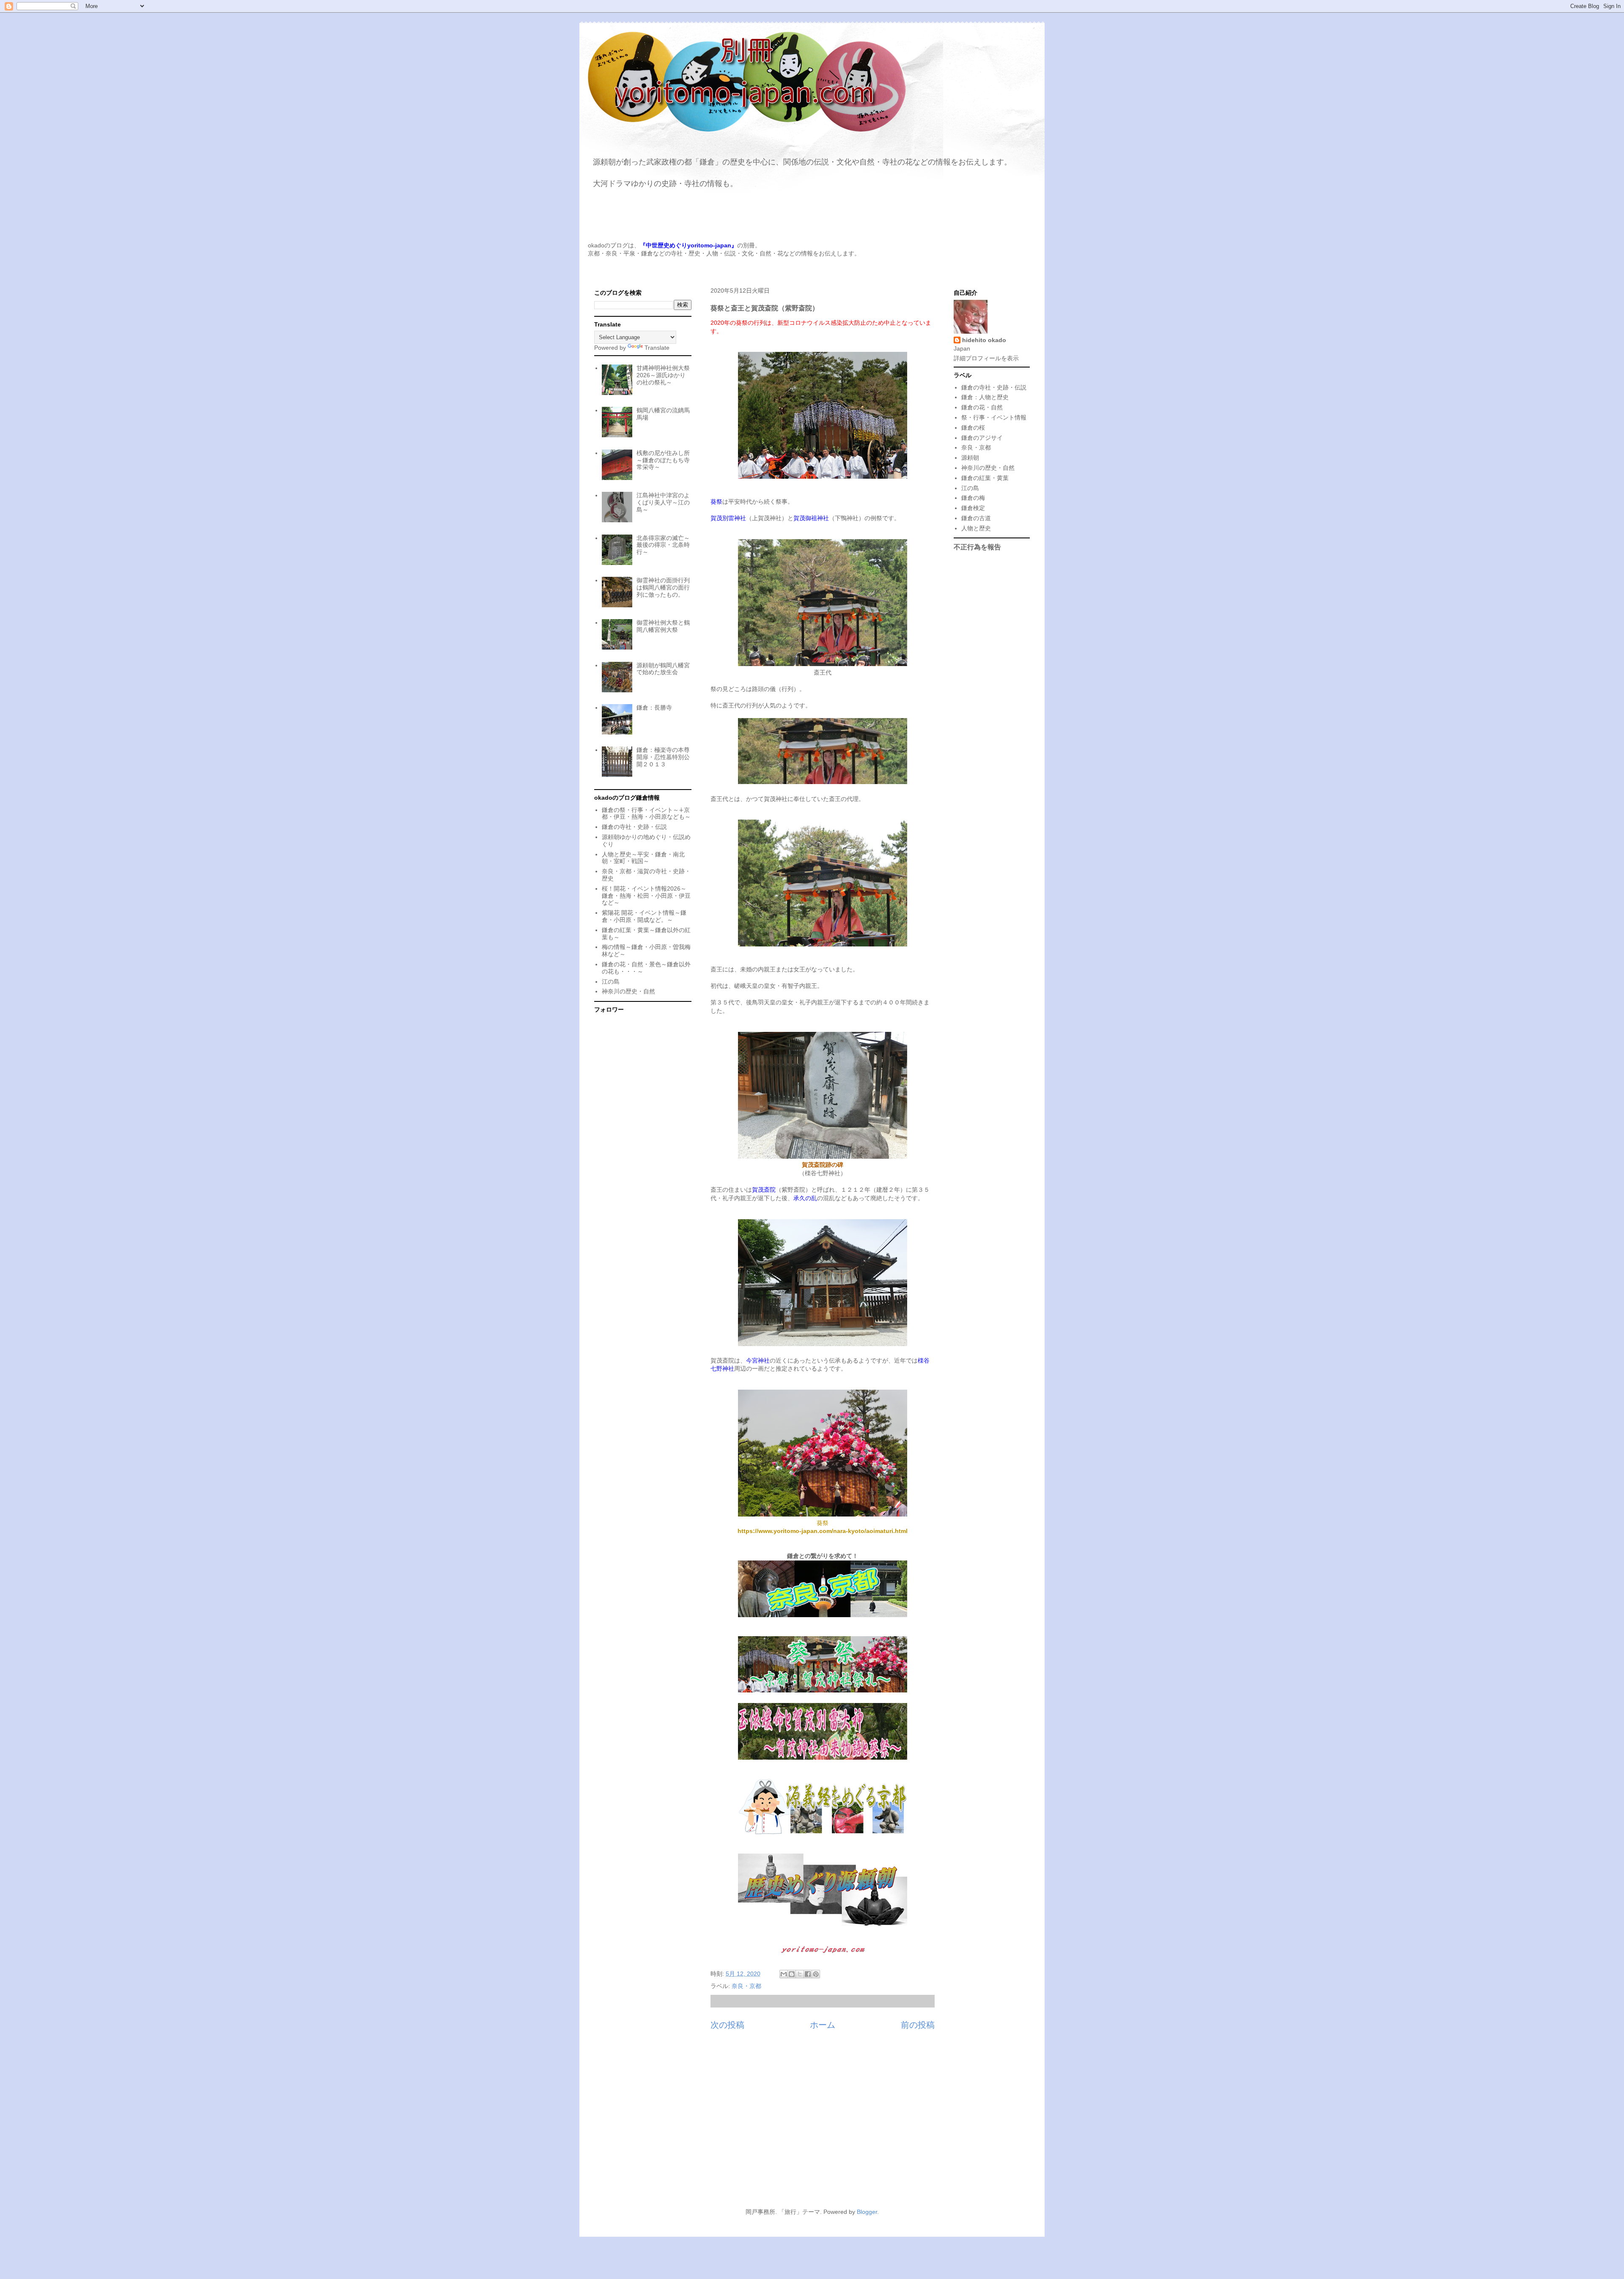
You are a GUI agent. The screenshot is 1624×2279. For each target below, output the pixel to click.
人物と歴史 (976, 528)
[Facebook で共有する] (808, 1974)
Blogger (867, 2212)
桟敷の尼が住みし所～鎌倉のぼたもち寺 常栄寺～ (663, 460)
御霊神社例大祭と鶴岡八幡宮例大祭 (663, 626)
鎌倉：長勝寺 (654, 708)
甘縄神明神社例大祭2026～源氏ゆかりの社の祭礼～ (663, 375)
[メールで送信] (784, 1974)
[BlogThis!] (792, 1974)
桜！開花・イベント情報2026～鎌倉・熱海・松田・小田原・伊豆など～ (646, 896)
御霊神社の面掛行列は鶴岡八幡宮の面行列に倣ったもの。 (663, 587)
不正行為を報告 (977, 547)
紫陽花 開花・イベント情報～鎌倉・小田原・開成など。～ (644, 916)
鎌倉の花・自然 (982, 407)
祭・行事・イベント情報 (994, 417)
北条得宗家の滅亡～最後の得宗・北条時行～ (663, 545)
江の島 (611, 982)
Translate (657, 348)
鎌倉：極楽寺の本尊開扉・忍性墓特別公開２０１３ (663, 757)
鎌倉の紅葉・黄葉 (985, 478)
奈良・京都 (746, 1986)
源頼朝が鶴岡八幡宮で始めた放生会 (663, 669)
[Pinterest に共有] (816, 1974)
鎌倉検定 (973, 508)
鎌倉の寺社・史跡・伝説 (634, 827)
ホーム (823, 2025)
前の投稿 (918, 2025)
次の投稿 (727, 2025)
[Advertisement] (812, 2124)
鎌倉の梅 (973, 498)
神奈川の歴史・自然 (628, 991)
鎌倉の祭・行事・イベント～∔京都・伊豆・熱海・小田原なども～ (646, 813)
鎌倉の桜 (973, 428)
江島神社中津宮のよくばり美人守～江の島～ (663, 502)
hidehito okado (984, 340)
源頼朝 (970, 458)
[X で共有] (800, 1974)
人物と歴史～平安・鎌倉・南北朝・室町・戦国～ (643, 858)
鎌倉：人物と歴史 (985, 397)
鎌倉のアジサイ (982, 438)
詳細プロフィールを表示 (986, 358)
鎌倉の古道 (976, 518)
